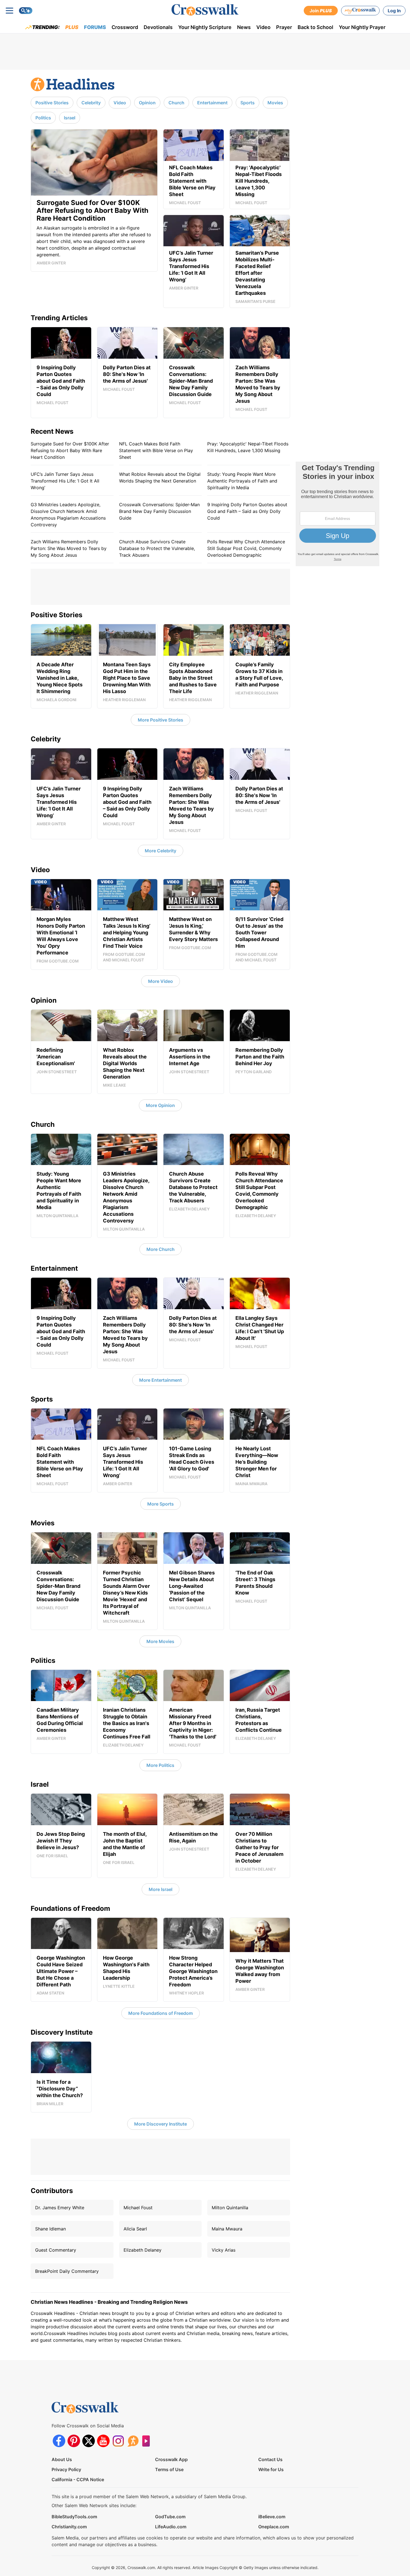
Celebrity (91, 103)
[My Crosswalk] (360, 11)
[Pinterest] (74, 2441)
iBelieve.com (272, 2517)
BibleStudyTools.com (74, 2517)
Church (176, 103)
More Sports (161, 1504)
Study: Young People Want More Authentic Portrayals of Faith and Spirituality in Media (242, 481)
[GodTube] (148, 2441)
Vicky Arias (224, 2250)
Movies (275, 103)
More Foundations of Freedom (161, 2013)
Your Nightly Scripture (205, 27)
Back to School (315, 27)
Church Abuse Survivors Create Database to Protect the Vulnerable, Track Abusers (157, 548)
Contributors (52, 2191)
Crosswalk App (171, 2459)
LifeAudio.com (171, 2527)
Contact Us (270, 2459)
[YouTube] (103, 2441)
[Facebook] (59, 2441)
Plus (72, 27)
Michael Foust (138, 2208)
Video (263, 27)
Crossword (125, 27)
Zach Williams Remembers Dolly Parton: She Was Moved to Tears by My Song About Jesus (69, 548)
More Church (161, 1249)
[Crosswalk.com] (205, 10)
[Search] (26, 11)
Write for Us (271, 2469)
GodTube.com (170, 2517)
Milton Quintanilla (230, 2208)
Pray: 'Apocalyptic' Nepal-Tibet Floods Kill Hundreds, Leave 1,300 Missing (248, 447)
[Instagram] (118, 2441)
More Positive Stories (161, 720)
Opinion (147, 103)
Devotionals (158, 27)
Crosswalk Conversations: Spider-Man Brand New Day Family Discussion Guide (159, 511)
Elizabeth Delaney (143, 2250)
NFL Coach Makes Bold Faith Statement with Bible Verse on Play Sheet (156, 450)
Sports (248, 103)
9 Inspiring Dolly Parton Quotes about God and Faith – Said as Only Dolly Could (247, 511)
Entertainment (212, 103)
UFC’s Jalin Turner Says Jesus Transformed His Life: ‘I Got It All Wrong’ (65, 481)
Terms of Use (169, 2469)
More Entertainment (161, 1380)
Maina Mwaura (227, 2229)
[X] (89, 2441)
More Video (161, 981)
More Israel (161, 1889)
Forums (95, 27)
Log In (394, 11)
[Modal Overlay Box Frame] (337, 514)
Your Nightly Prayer (362, 27)
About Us (62, 2459)
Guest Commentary (56, 2250)
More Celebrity (161, 851)
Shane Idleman (50, 2229)
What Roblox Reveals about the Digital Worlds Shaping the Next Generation (160, 477)
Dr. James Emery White (60, 2208)
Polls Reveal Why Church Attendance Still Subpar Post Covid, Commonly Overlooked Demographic (246, 548)
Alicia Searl (135, 2229)
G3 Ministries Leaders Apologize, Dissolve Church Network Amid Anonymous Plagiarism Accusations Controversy (68, 515)
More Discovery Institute (161, 2124)
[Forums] (133, 2441)
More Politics (160, 1765)
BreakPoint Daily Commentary (67, 2271)
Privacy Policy (66, 2469)
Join (321, 11)
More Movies (160, 1641)
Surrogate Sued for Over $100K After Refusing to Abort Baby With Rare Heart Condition (70, 450)
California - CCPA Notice (78, 2479)
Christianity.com (69, 2527)
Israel (70, 118)
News (244, 27)
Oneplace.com (274, 2527)
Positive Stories (52, 103)
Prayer (284, 27)
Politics (43, 118)
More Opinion (160, 1105)
